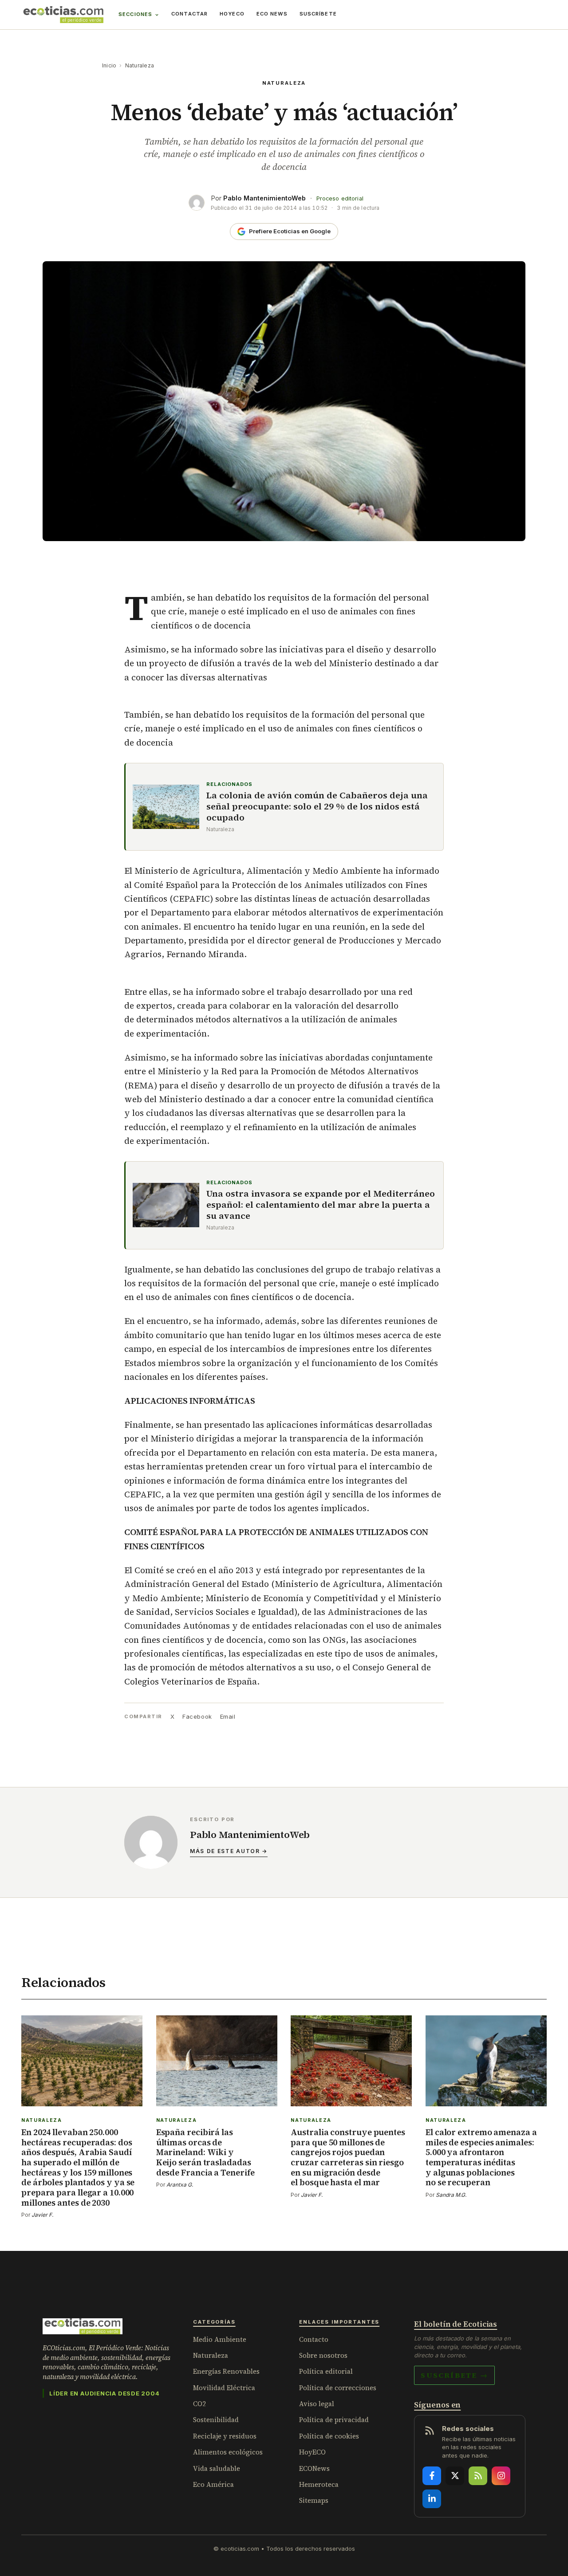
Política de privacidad (334, 2420)
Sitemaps (314, 2500)
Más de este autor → (229, 1851)
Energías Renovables (226, 2371)
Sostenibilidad (216, 2420)
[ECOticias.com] (63, 15)
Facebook (197, 1716)
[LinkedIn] (432, 2499)
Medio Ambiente (220, 2339)
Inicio (109, 65)
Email (228, 1716)
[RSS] (478, 2476)
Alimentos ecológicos (228, 2452)
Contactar (189, 14)
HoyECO (232, 14)
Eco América (213, 2484)
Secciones (135, 14)
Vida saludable (217, 2468)
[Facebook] (432, 2476)
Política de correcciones (338, 2388)
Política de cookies (329, 2436)
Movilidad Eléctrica (224, 2388)
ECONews (314, 2468)
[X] (455, 2476)
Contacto (314, 2339)
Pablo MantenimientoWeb (264, 198)
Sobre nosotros (323, 2355)
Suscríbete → (454, 2375)
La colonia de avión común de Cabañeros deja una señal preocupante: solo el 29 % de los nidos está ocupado (317, 807)
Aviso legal (317, 2404)
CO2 (199, 2404)
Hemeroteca (319, 2484)
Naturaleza (140, 65)
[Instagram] (501, 2476)
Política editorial (326, 2371)
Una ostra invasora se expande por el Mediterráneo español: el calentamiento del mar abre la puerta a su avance (321, 1205)
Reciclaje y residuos (225, 2436)
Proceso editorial (340, 198)
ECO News (272, 14)
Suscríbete (318, 14)
